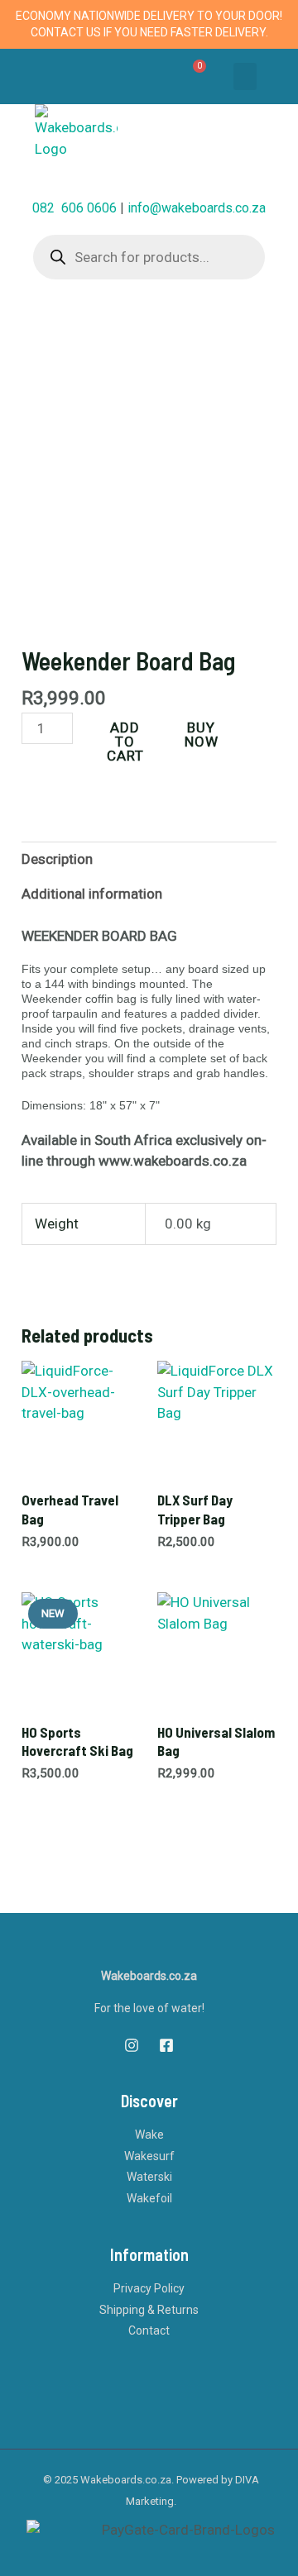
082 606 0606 (74, 208)
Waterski (149, 2177)
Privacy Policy (149, 2288)
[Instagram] (132, 2045)
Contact (149, 2330)
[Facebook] (166, 2045)
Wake (149, 2135)
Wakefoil (149, 2198)
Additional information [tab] (92, 894)
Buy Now (202, 735)
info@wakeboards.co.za (197, 208)
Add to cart (125, 742)
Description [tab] (57, 859)
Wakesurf (149, 2156)
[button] (245, 76)
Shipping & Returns (149, 2310)
